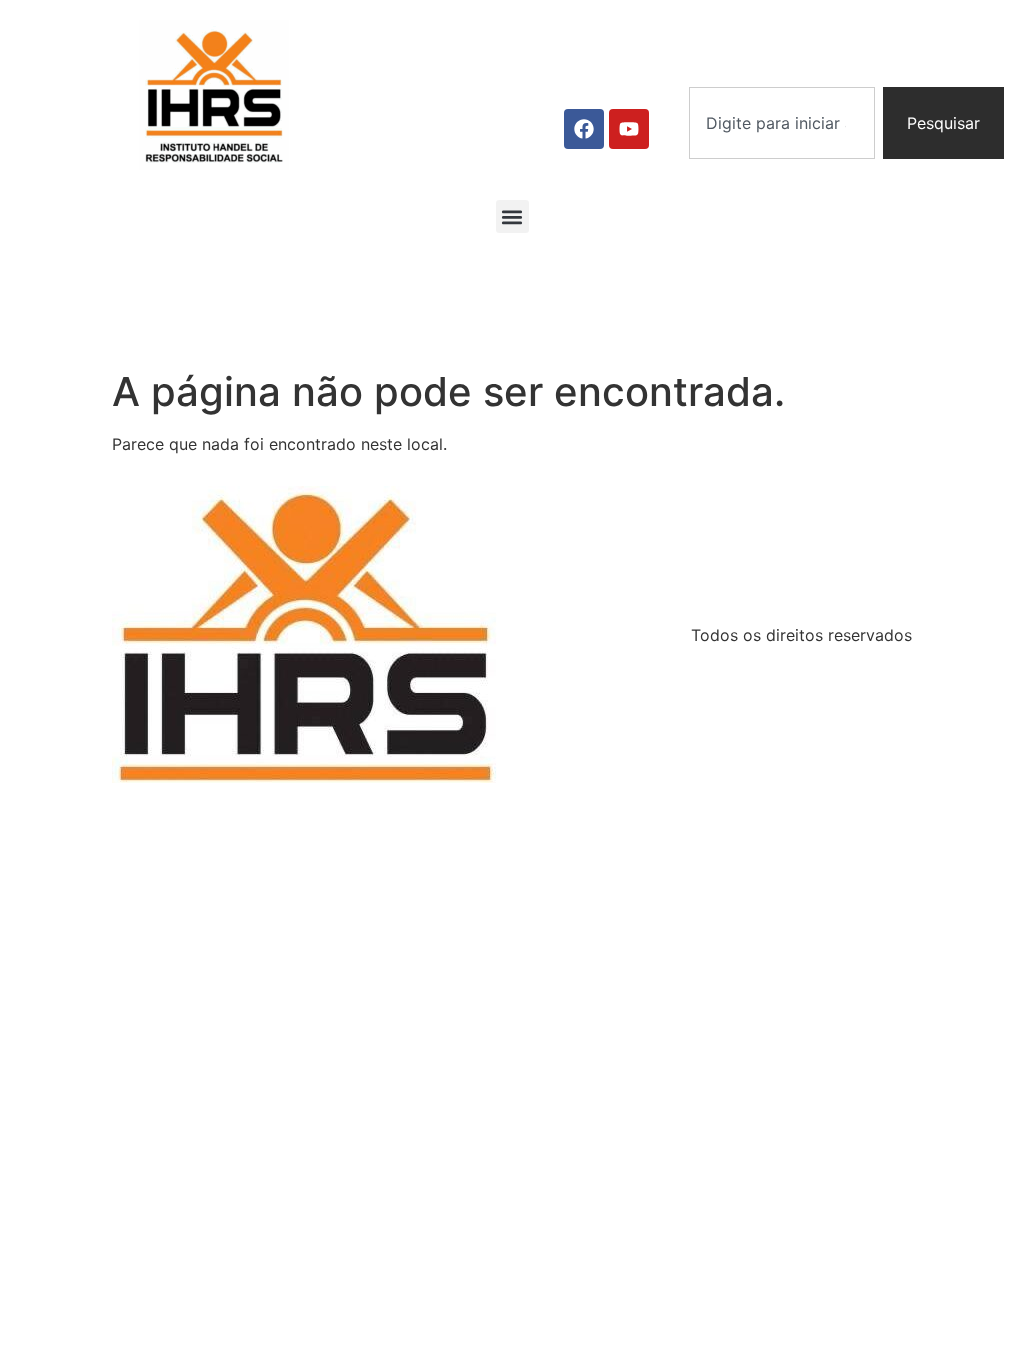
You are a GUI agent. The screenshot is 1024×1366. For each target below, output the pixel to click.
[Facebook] (584, 129)
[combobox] (782, 123)
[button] (512, 216)
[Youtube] (629, 129)
